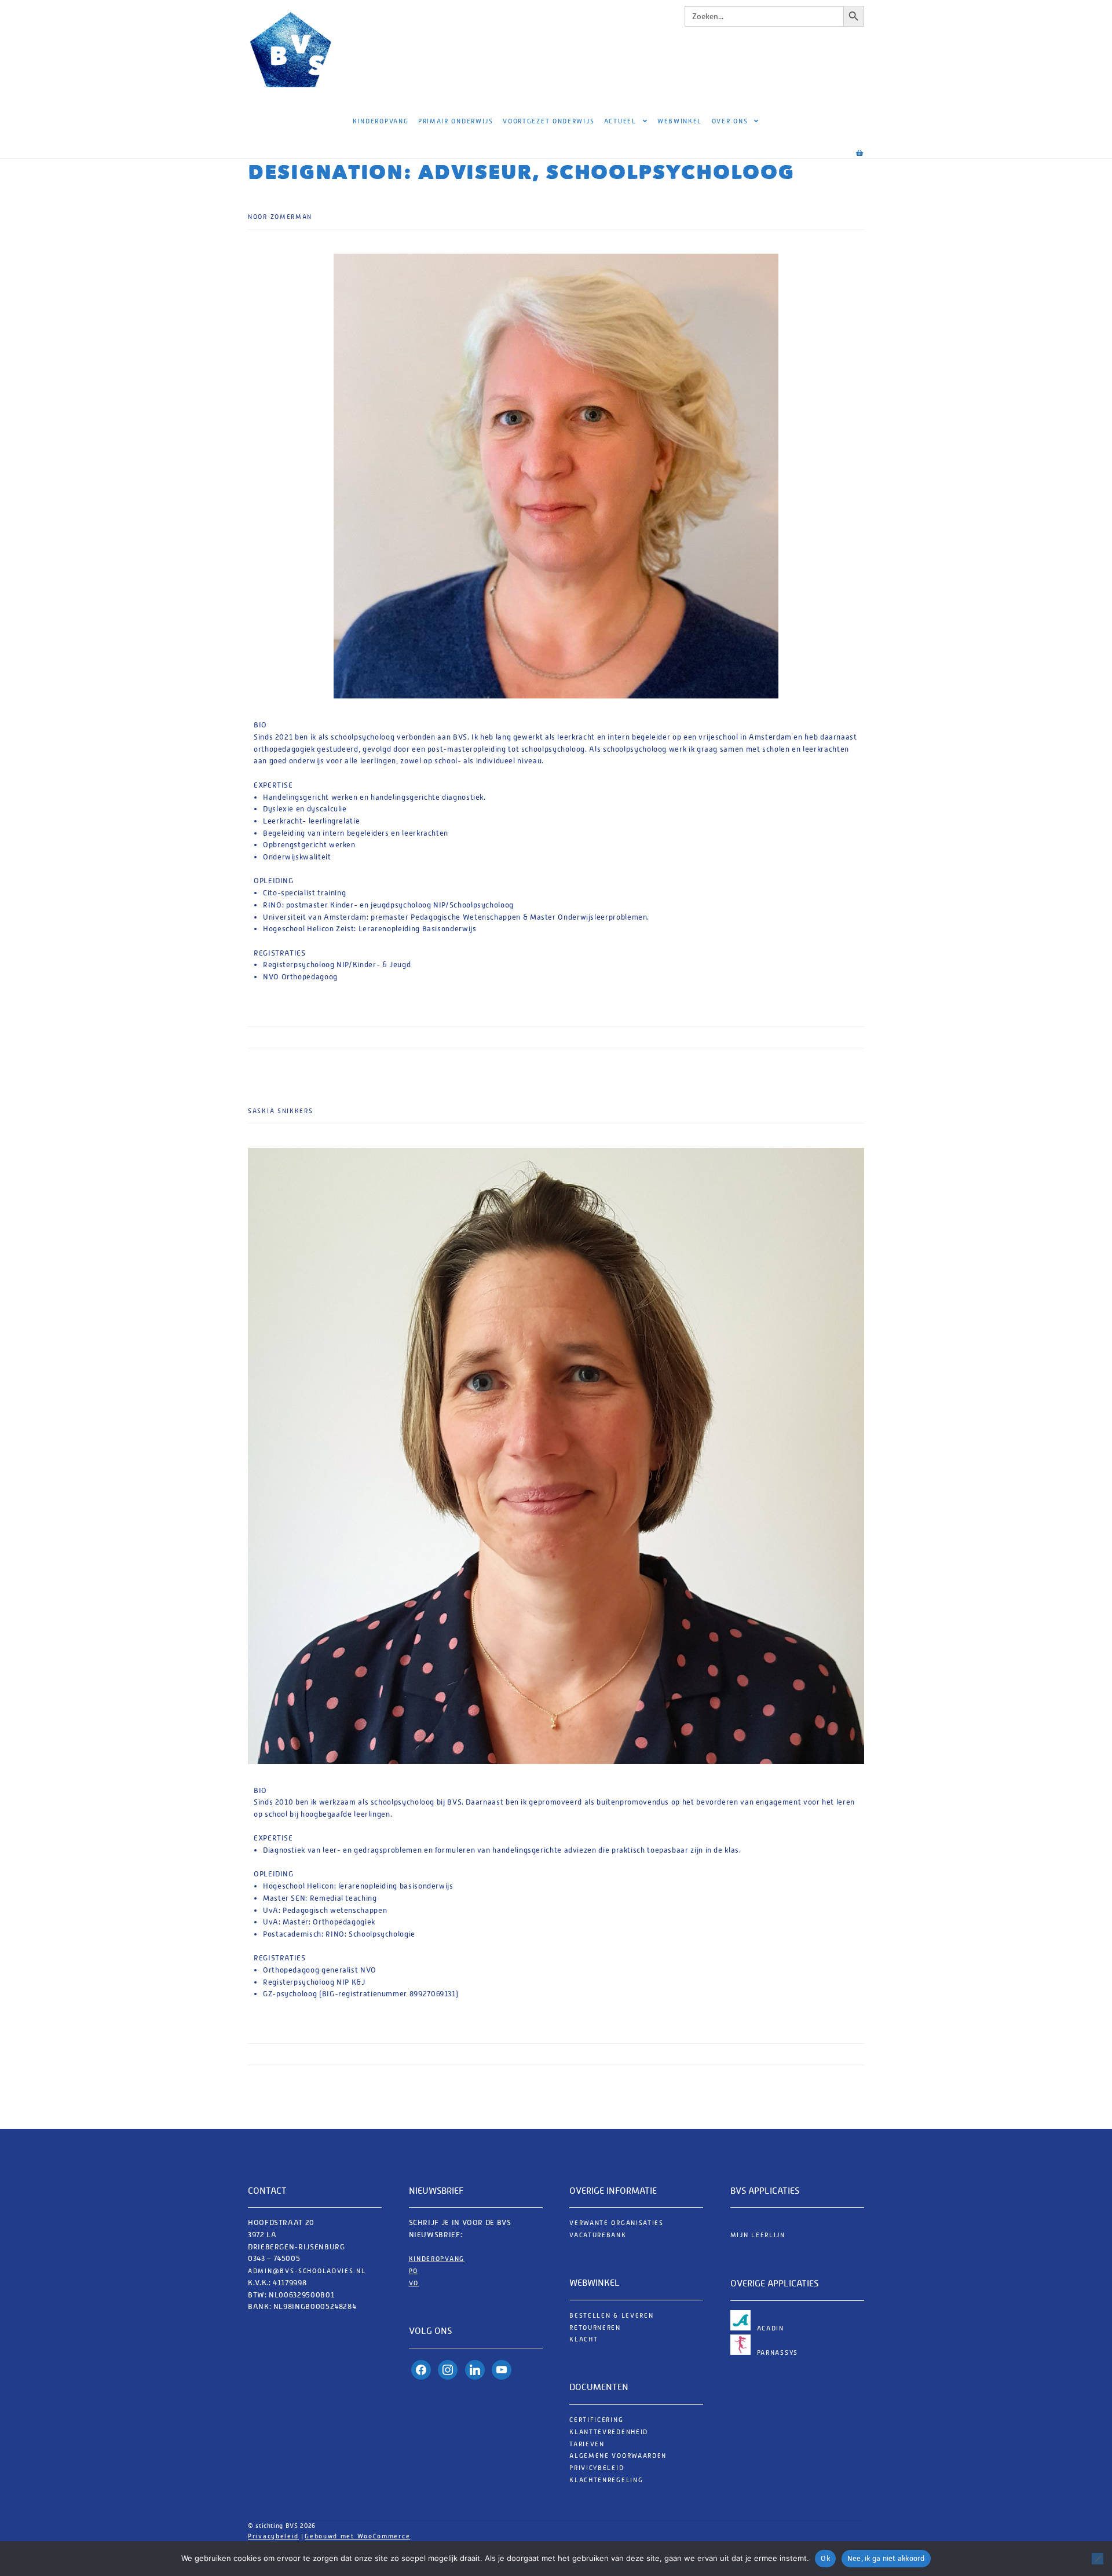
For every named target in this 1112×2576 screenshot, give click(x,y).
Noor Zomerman (280, 217)
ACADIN (771, 2328)
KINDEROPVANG (437, 2259)
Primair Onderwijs (456, 121)
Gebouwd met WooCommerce (357, 2536)
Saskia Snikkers (281, 1111)
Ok (825, 2558)
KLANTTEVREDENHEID (609, 2432)
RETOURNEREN (595, 2328)
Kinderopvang (381, 121)
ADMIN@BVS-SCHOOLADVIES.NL (308, 2271)
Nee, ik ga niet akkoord (886, 2558)
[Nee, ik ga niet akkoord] (1098, 2559)
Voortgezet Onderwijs (548, 121)
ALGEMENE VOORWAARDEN (618, 2456)
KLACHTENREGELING (606, 2480)
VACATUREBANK (598, 2235)
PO (414, 2271)
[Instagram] (448, 2370)
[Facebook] (421, 2370)
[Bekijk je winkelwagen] (849, 148)
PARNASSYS (778, 2353)
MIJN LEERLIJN (758, 2235)
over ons (730, 121)
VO (414, 2283)
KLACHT (584, 2339)
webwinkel (680, 121)
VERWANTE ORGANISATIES (617, 2223)
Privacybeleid (273, 2536)
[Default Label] (475, 2370)
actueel (620, 121)
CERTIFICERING (596, 2420)
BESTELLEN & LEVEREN (611, 2316)
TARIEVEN (587, 2444)
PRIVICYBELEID (597, 2468)
